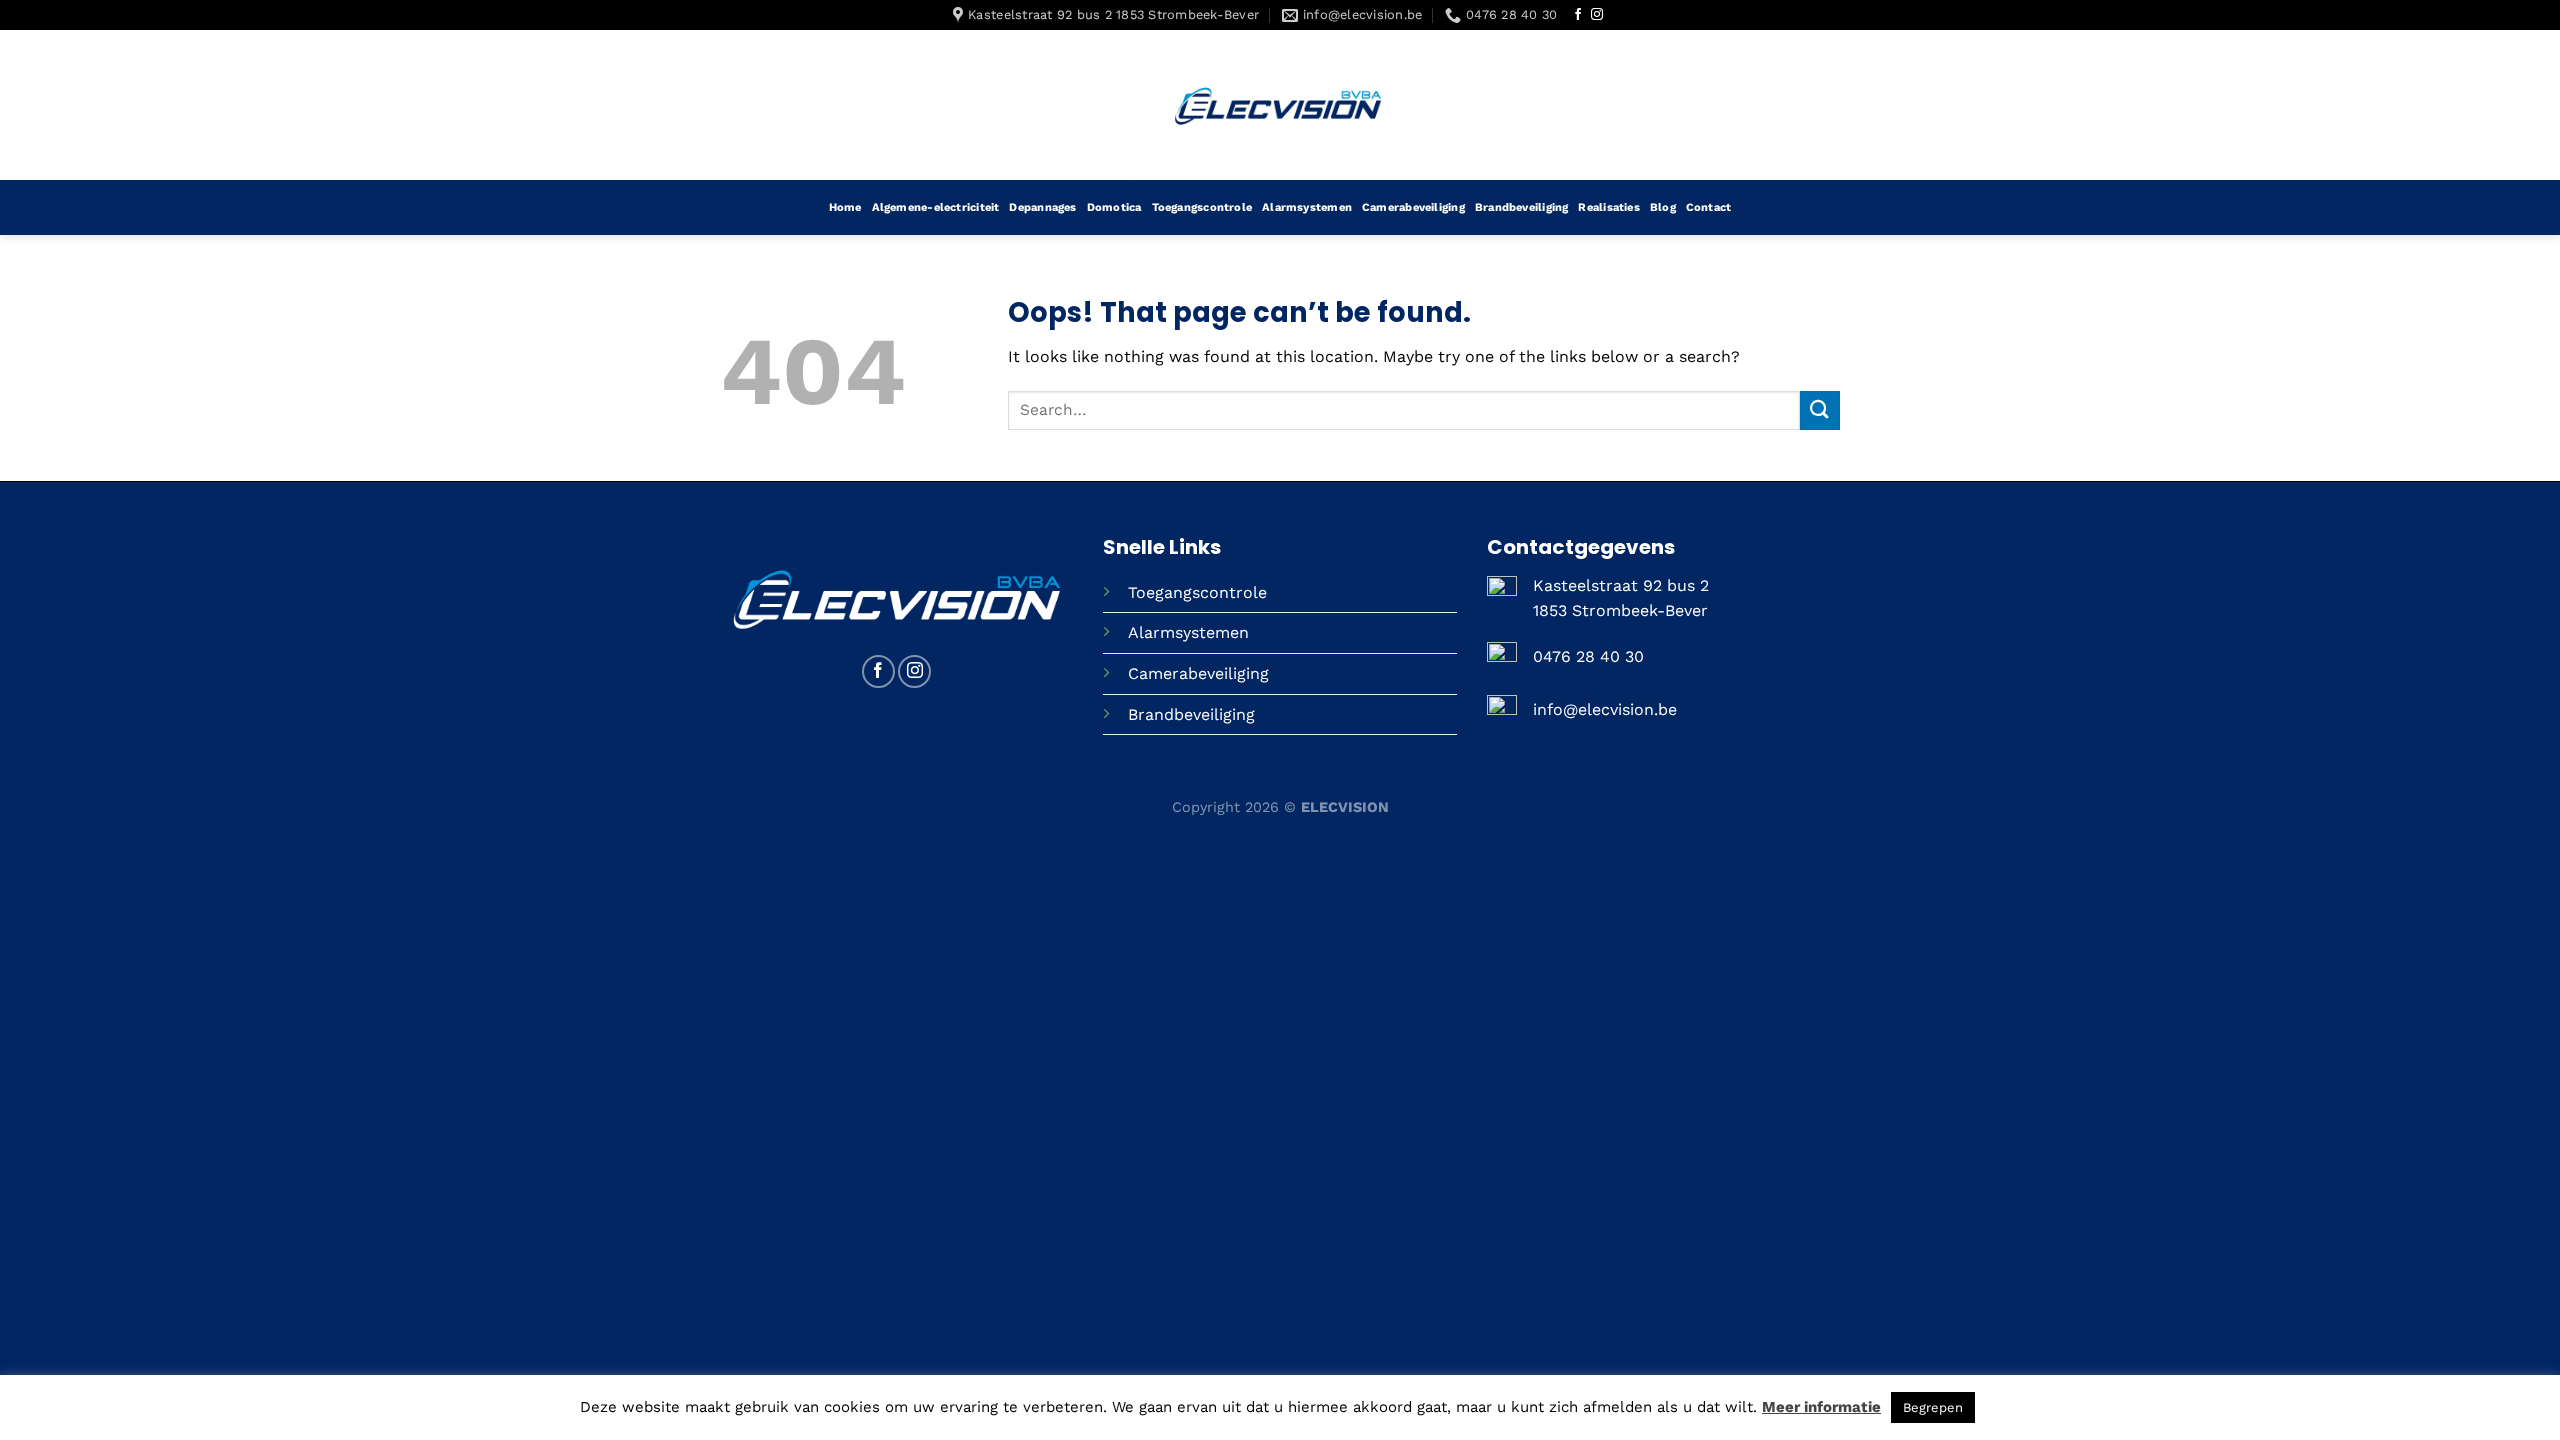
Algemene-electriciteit (936, 207)
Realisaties (1608, 207)
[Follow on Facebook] (1578, 15)
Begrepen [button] (1933, 1407)
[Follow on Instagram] (1597, 15)
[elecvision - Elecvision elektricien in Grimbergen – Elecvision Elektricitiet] (1280, 105)
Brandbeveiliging (1522, 207)
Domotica (1114, 207)
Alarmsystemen (1307, 207)
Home (845, 207)
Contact (1709, 207)
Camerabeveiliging (1413, 207)
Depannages (1042, 207)
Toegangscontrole (1202, 207)
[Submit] (1820, 410)
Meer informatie (1821, 1407)
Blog (1663, 207)
